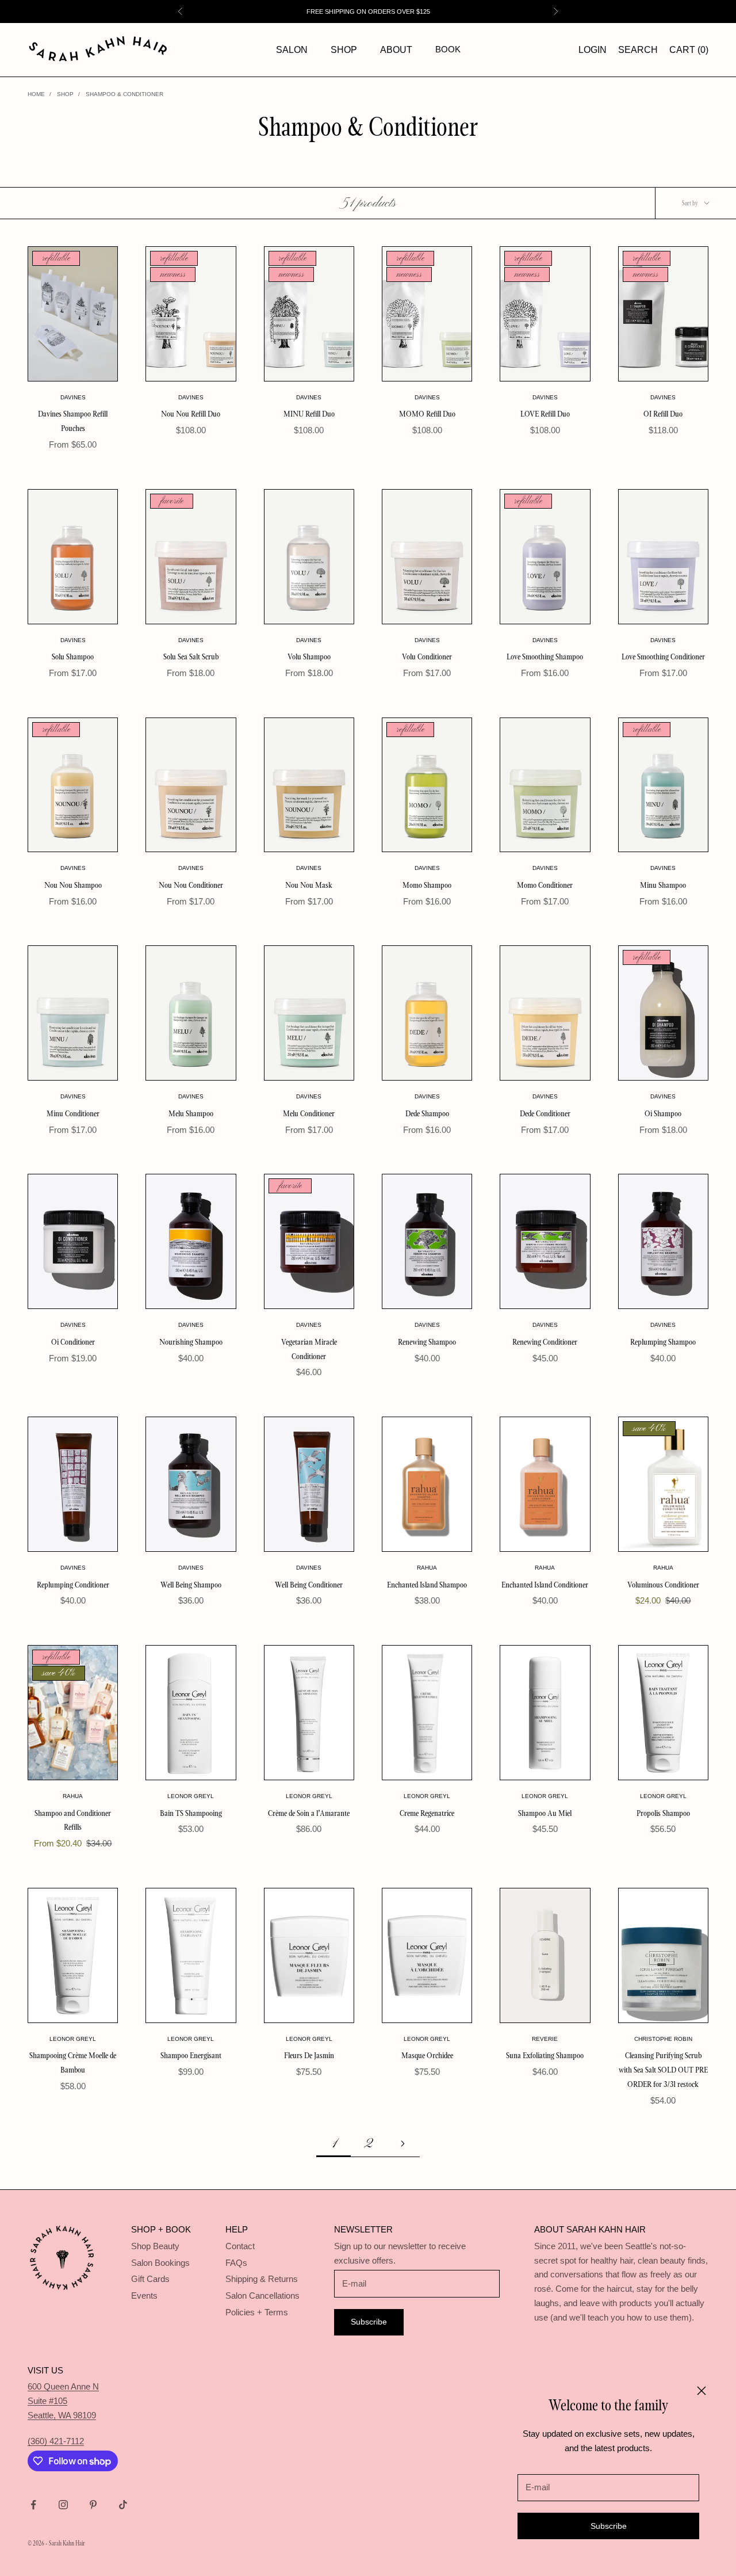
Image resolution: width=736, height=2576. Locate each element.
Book (448, 49)
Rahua (427, 1568)
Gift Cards (150, 2279)
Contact (240, 2246)
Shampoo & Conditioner (124, 94)
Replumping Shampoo (663, 1342)
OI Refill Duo (663, 414)
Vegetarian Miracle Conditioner (309, 1349)
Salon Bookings (160, 2263)
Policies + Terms (257, 2312)
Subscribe (609, 2526)
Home (36, 94)
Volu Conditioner (427, 657)
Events (144, 2295)
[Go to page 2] (402, 2144)
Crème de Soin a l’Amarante (309, 1813)
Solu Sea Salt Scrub (191, 657)
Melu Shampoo (191, 1113)
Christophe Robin (663, 2039)
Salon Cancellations (262, 2295)
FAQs (236, 2263)
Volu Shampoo (309, 657)
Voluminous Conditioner (663, 1585)
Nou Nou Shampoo (73, 885)
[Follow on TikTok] (123, 2505)
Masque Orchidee (427, 2055)
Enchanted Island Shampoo (427, 1585)
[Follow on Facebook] (33, 2505)
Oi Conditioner (73, 1342)
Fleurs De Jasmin (309, 2055)
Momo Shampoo (427, 885)
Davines (73, 397)
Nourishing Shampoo (191, 1342)
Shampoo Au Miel (545, 1813)
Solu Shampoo (73, 657)
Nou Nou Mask (309, 885)
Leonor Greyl (191, 1796)
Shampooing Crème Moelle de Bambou (73, 2062)
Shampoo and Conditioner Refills (73, 1820)
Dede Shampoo (427, 1113)
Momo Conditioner (545, 885)
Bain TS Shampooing (191, 1813)
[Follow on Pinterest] (93, 2505)
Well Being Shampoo (191, 1585)
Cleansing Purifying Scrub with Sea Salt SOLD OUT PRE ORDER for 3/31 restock (663, 2070)
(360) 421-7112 (56, 2441)
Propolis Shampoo (663, 1813)
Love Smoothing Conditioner (663, 657)
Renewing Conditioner (545, 1342)
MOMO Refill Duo (427, 414)
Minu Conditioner (73, 1113)
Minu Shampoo (663, 885)
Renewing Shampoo (427, 1342)
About (396, 50)
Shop (344, 50)
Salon (292, 50)
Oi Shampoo (663, 1113)
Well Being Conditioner (309, 1585)
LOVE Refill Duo (545, 414)
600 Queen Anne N (63, 2386)
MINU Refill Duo (309, 414)
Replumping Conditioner (73, 1585)
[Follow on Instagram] (63, 2505)
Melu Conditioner (309, 1113)
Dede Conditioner (545, 1113)
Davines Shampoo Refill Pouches (73, 421)
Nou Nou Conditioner (191, 885)
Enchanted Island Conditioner (545, 1585)
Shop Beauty (155, 2246)
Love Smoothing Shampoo (545, 657)
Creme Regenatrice (427, 1813)
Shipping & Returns (262, 2279)
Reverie (545, 2039)
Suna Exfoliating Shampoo (545, 2055)
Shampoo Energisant (191, 2055)
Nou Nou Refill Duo (191, 414)
